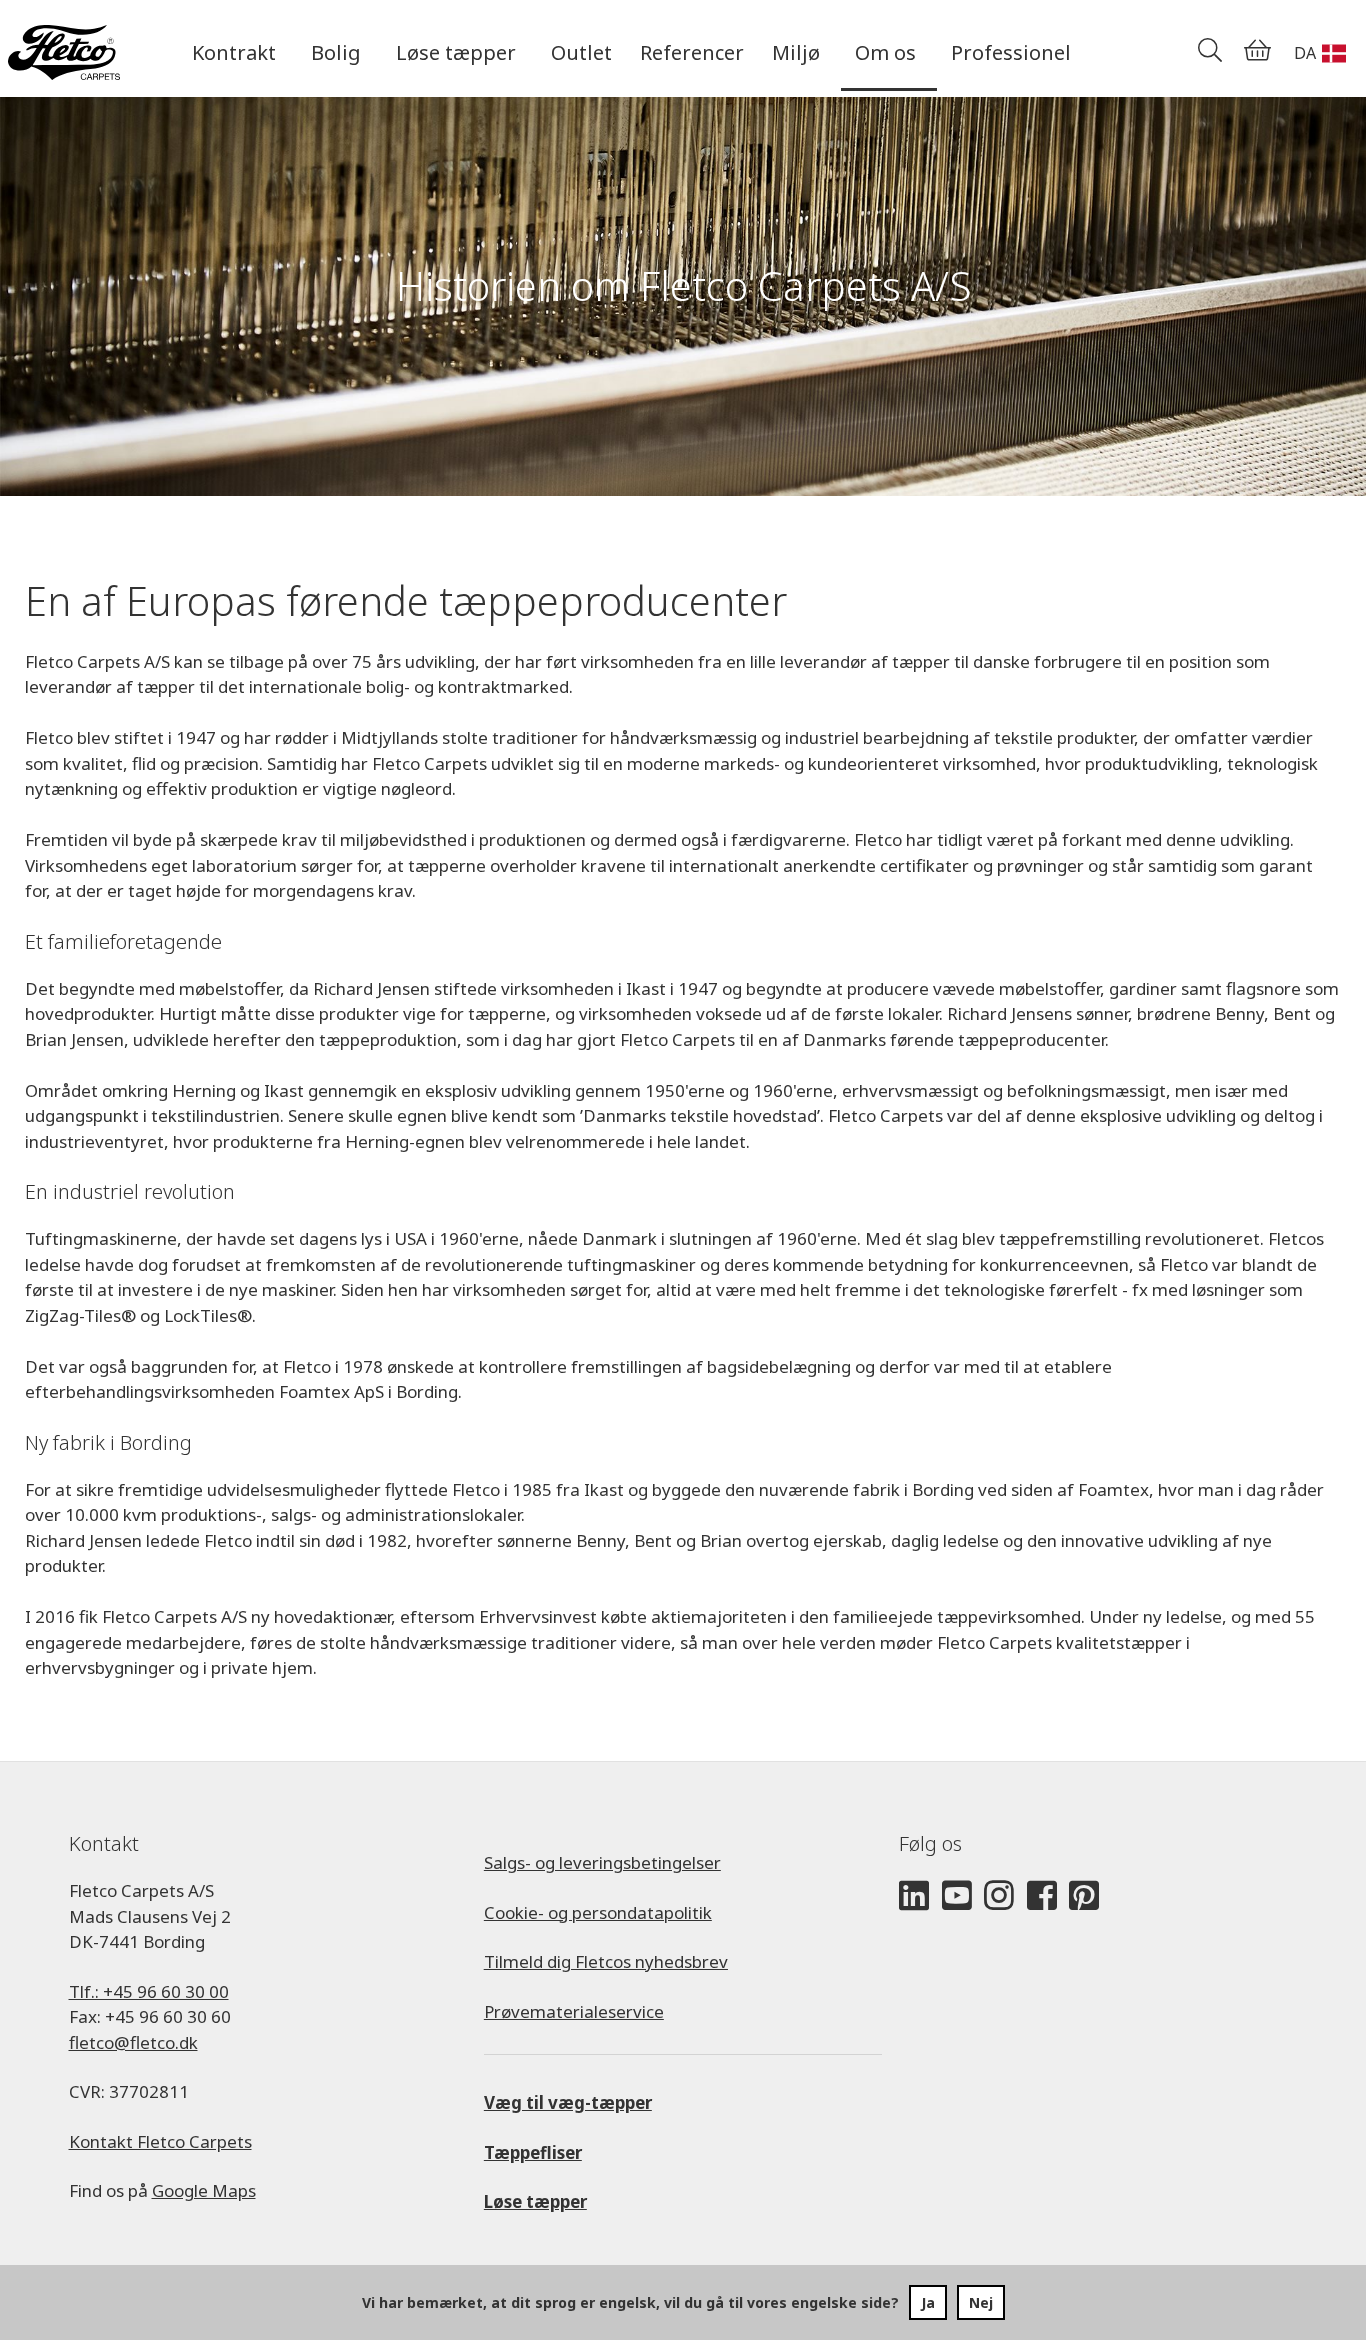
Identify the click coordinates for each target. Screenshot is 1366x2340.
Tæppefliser (533, 2152)
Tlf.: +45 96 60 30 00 (149, 1991)
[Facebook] (1042, 1896)
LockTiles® (208, 1315)
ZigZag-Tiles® (80, 1315)
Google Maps (204, 2190)
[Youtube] (957, 1896)
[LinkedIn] (914, 1896)
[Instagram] (999, 1896)
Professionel (1011, 52)
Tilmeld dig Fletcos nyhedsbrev (606, 1961)
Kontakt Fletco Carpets (160, 2141)
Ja (928, 2302)
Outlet (581, 52)
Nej (981, 2302)
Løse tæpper (535, 2201)
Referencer (692, 52)
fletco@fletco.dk (133, 2042)
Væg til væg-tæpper (568, 2102)
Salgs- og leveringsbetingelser (602, 1862)
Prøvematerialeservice (574, 2011)
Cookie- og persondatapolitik (598, 1912)
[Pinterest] (1084, 1896)
